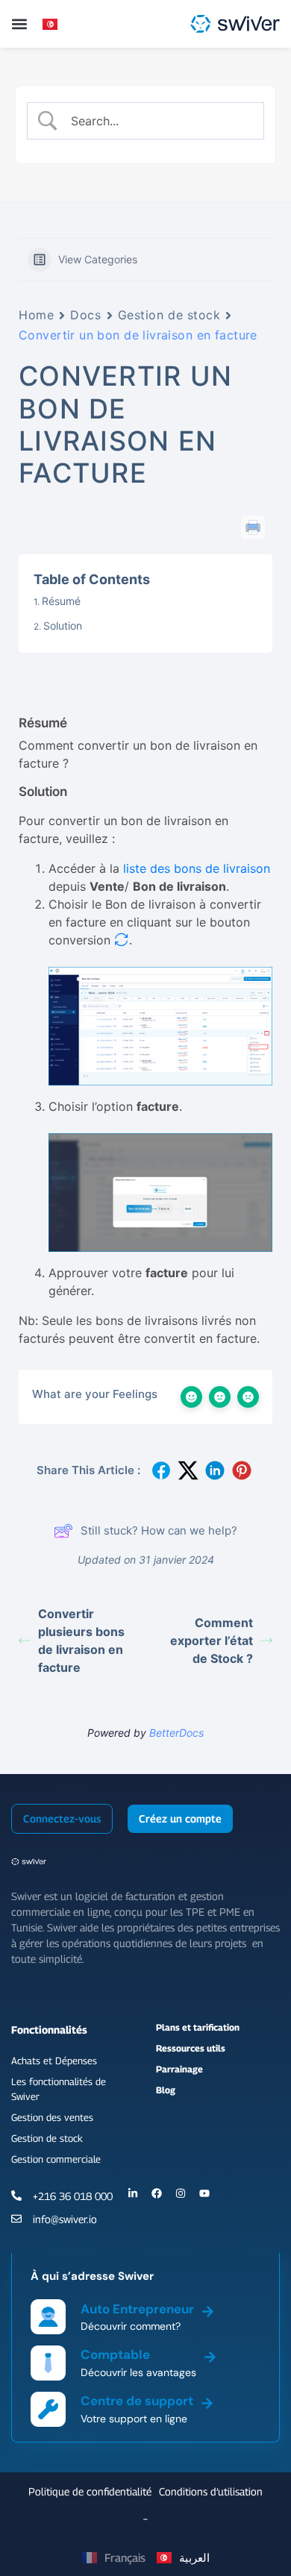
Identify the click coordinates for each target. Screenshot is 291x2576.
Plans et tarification (198, 2027)
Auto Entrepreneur (137, 2309)
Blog (166, 2090)
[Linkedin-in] (133, 2193)
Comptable (115, 2354)
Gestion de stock (169, 315)
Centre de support (137, 2401)
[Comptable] (210, 2354)
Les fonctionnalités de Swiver (59, 2089)
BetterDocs (176, 1733)
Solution (63, 626)
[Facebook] (157, 2193)
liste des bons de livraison (197, 868)
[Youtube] (204, 2193)
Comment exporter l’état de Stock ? (212, 1640)
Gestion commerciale (56, 2159)
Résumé (61, 601)
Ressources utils (191, 2048)
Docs (85, 315)
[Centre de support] (207, 2401)
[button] (19, 24)
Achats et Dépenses (54, 2061)
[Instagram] (181, 2193)
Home (36, 315)
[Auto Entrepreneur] (208, 2309)
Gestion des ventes (52, 2117)
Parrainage (179, 2069)
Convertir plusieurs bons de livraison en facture (81, 1640)
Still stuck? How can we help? (159, 1530)
